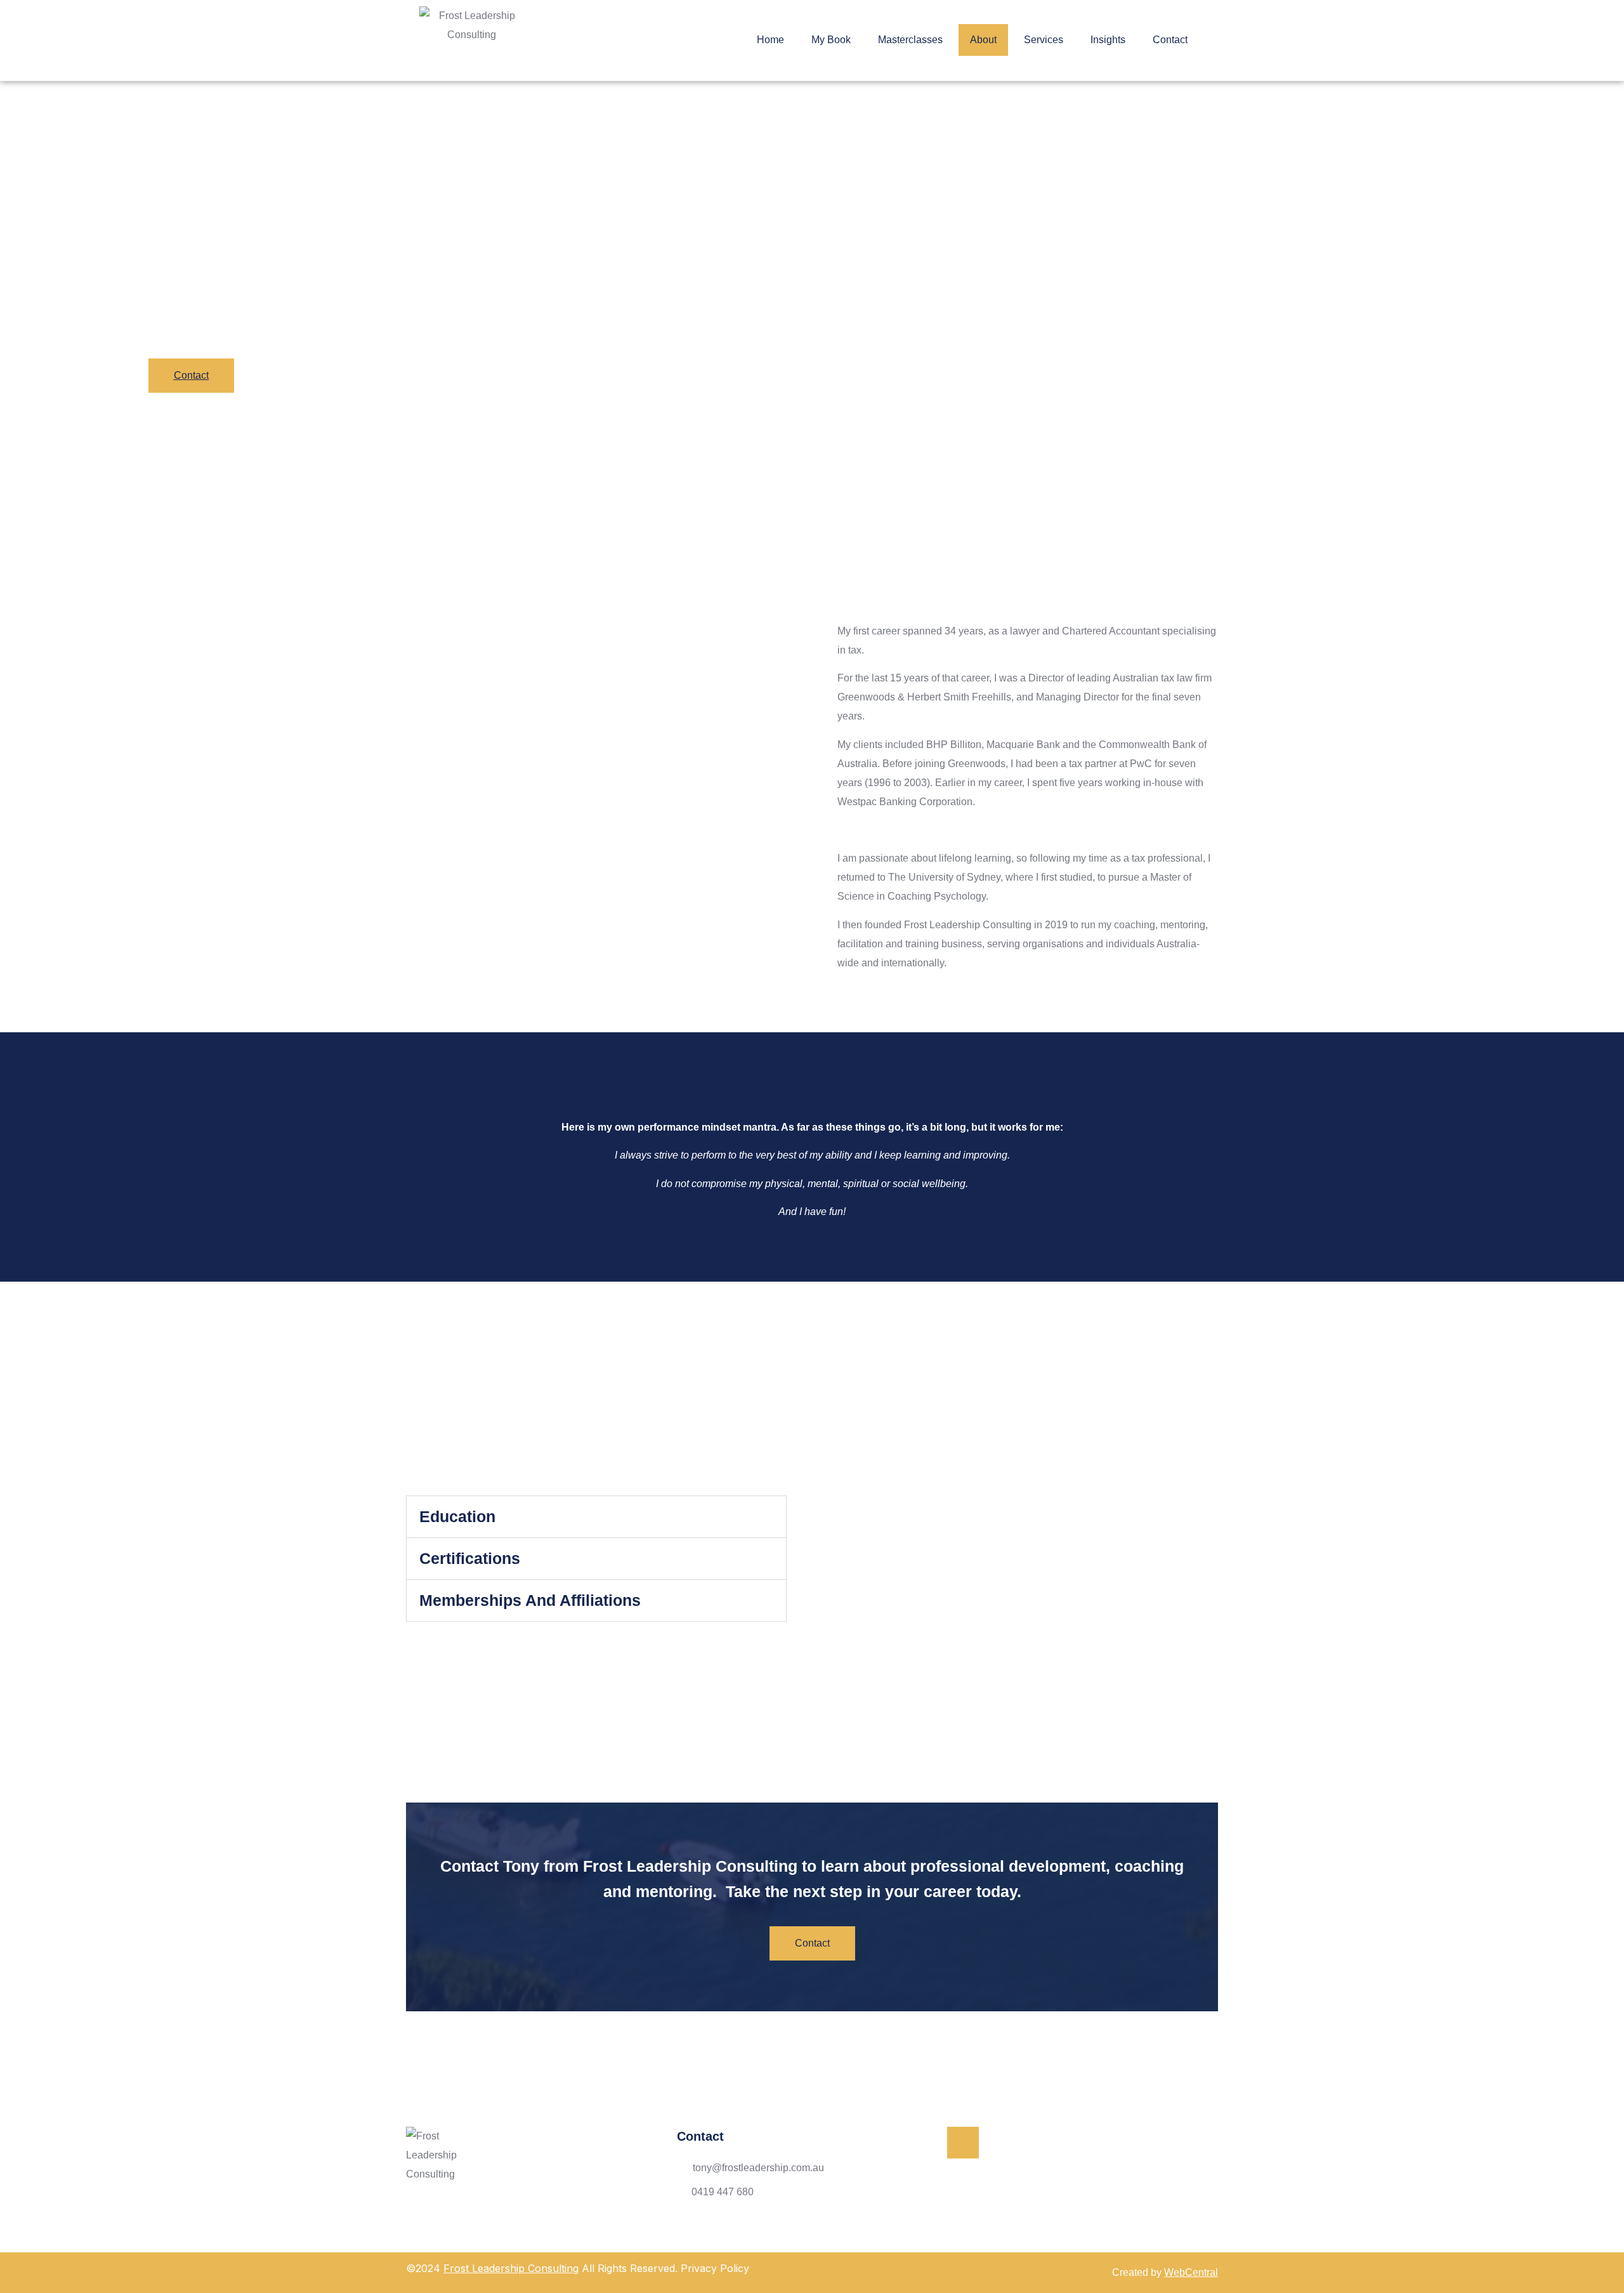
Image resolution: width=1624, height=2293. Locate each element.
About (983, 40)
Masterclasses (910, 40)
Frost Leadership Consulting (511, 2268)
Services (1044, 40)
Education (457, 1516)
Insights (1108, 40)
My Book (831, 40)
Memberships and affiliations (530, 1600)
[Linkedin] (963, 2143)
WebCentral (1191, 2272)
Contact (1170, 40)
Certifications (470, 1558)
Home (770, 40)
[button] (596, 1517)
